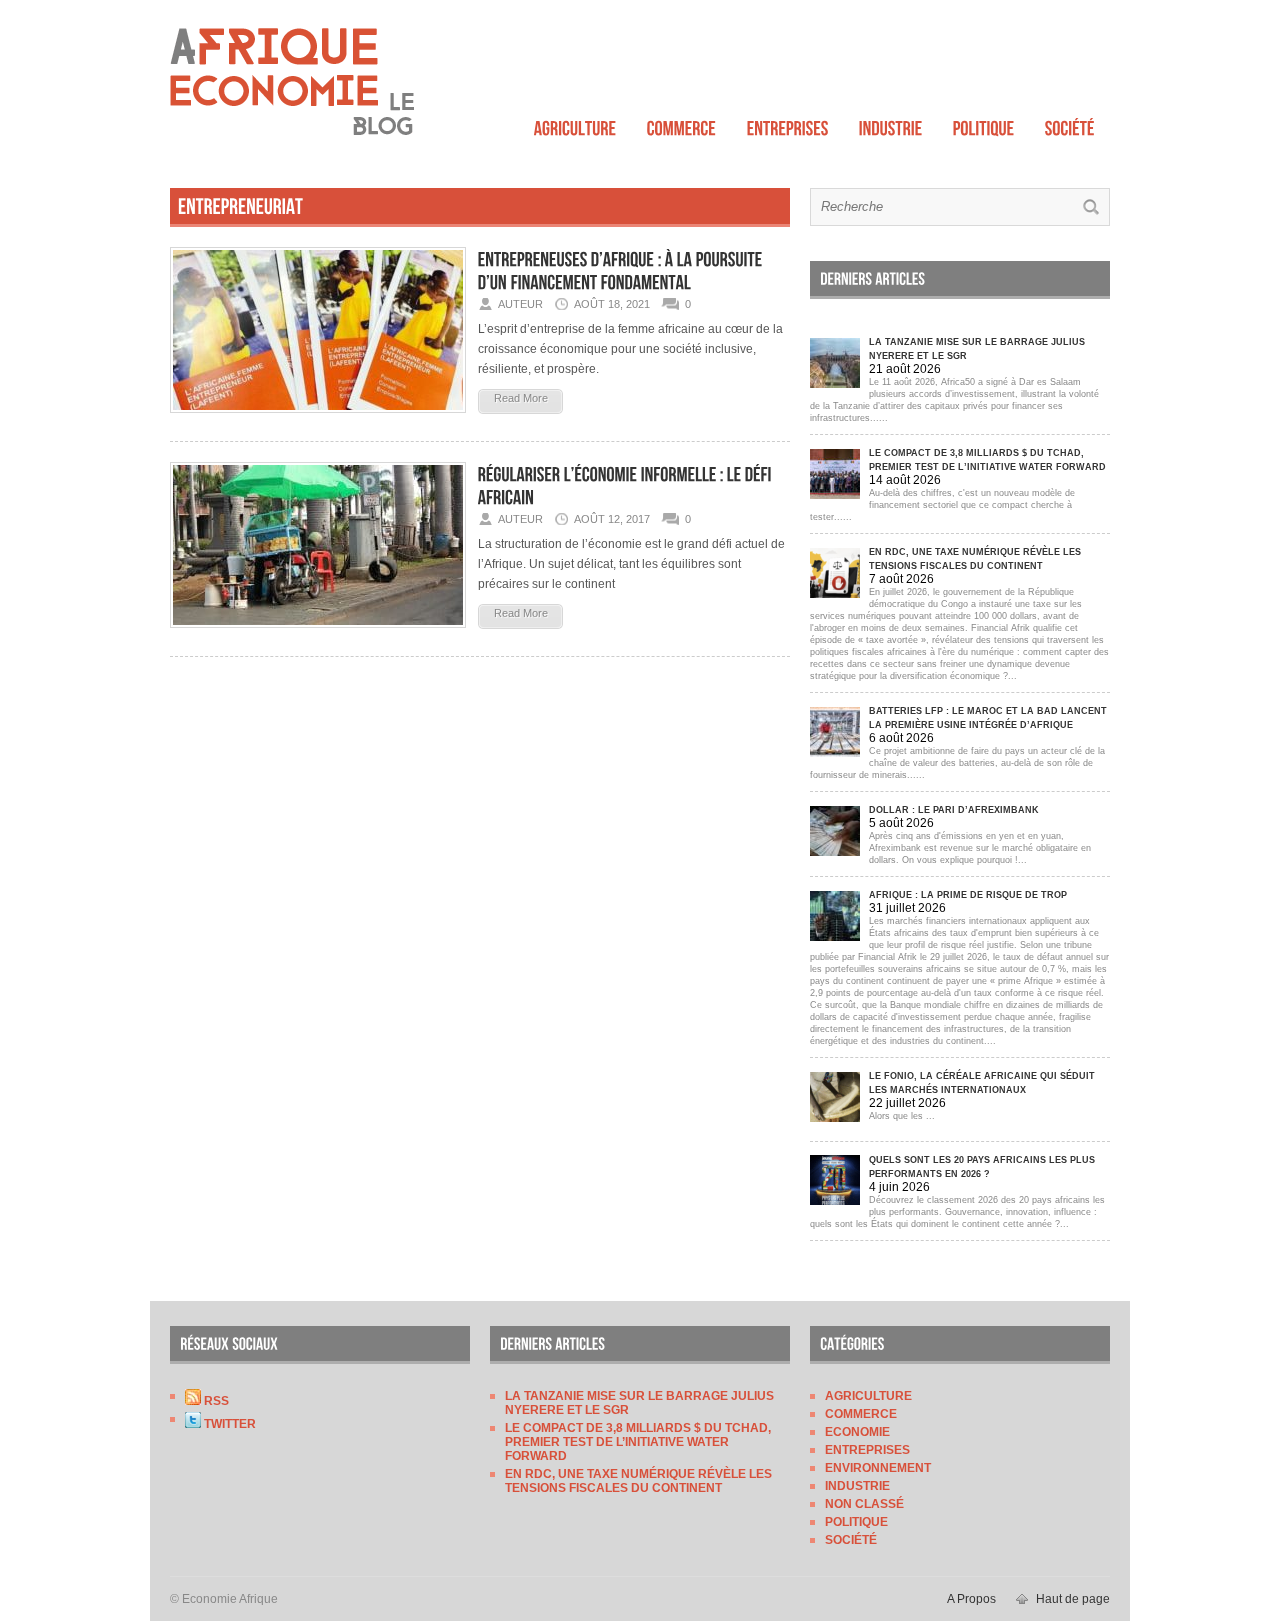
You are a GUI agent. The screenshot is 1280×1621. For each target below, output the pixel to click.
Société (851, 1540)
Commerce (861, 1414)
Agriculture (868, 1396)
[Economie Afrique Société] (1070, 123)
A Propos (971, 1599)
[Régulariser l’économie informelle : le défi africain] (318, 634)
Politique (856, 1522)
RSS (215, 1401)
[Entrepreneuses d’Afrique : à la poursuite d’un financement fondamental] (318, 419)
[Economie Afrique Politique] (984, 123)
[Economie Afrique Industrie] (891, 123)
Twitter (228, 1424)
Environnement (878, 1468)
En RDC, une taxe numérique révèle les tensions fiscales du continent (638, 1481)
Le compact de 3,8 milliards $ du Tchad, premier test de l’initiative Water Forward (638, 1442)
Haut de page (1073, 1599)
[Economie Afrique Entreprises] (788, 123)
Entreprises (867, 1450)
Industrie (857, 1486)
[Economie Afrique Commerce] (682, 123)
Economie (857, 1432)
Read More (521, 398)
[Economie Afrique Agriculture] (575, 123)
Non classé (864, 1504)
